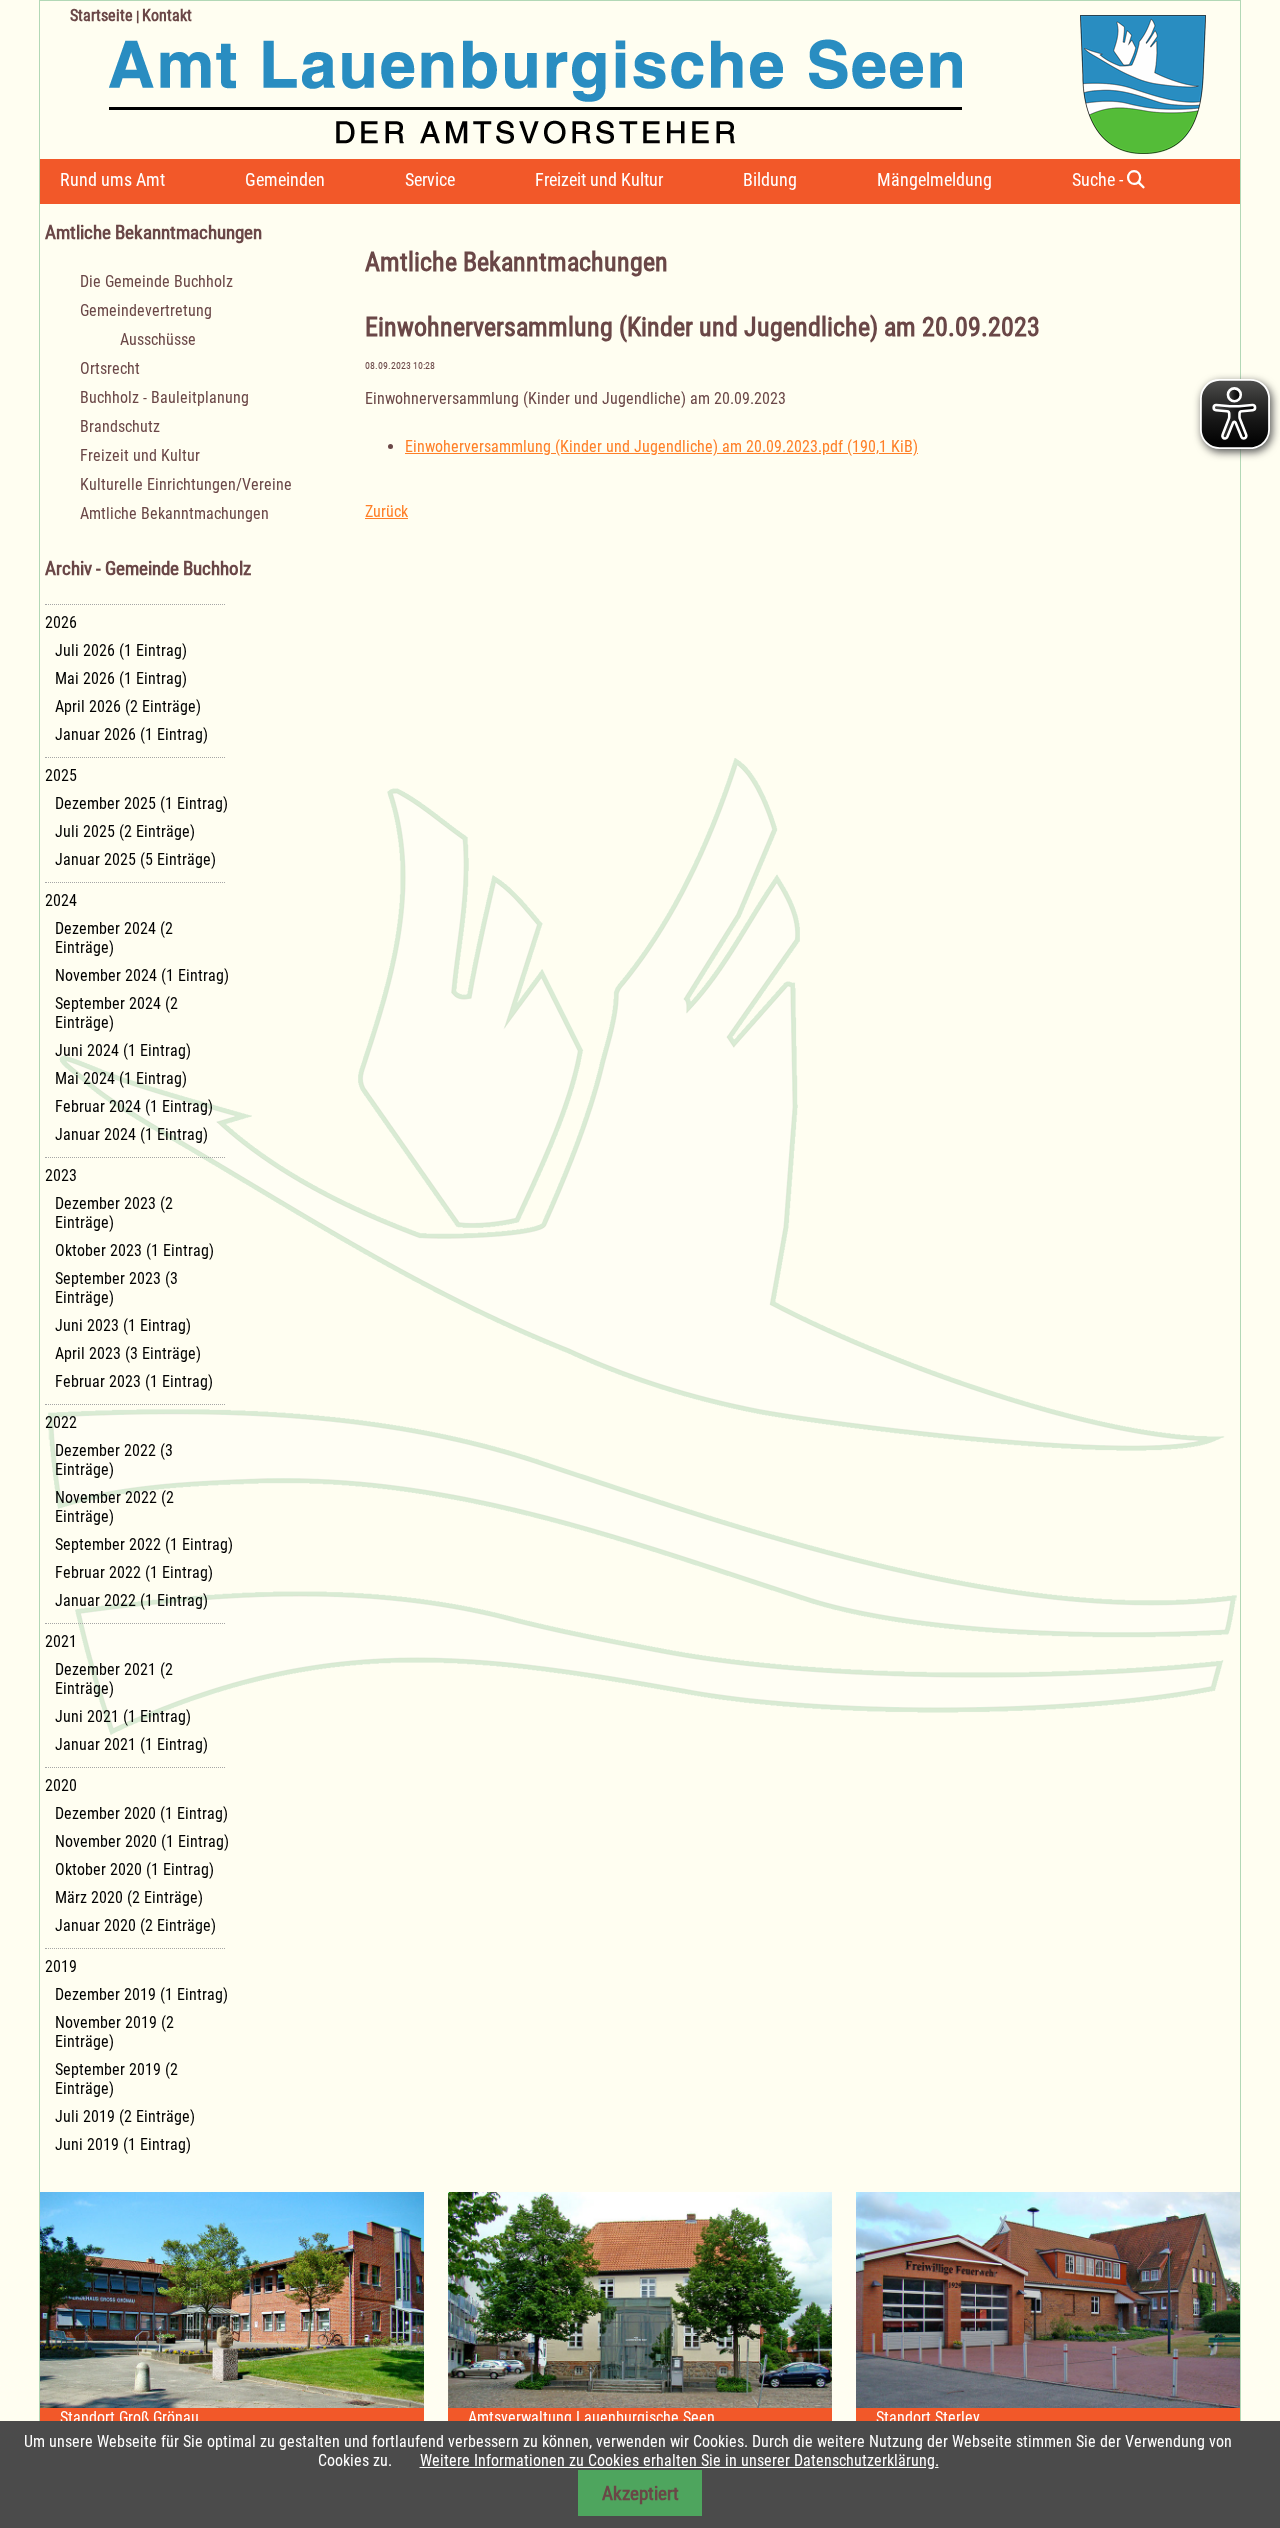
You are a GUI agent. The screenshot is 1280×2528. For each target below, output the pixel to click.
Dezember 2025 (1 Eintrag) (141, 803)
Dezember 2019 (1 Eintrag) (141, 1994)
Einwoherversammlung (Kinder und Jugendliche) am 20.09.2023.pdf (661, 446)
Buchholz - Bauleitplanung (164, 397)
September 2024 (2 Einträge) (116, 1013)
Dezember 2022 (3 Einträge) (114, 1460)
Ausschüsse (158, 339)
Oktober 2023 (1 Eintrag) (134, 1250)
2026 (61, 622)
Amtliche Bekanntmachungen (174, 513)
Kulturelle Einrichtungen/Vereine (186, 484)
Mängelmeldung (934, 179)
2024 (61, 900)
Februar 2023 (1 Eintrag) (134, 1381)
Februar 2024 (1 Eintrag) (134, 1106)
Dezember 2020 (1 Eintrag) (141, 1813)
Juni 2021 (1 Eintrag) (123, 1716)
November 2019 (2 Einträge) (114, 2032)
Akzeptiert (640, 2493)
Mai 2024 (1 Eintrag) (121, 1078)
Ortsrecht (110, 368)
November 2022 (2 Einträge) (114, 1507)
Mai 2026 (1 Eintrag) (121, 678)
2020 (61, 1785)
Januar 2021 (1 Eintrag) (131, 1744)
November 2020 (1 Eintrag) (142, 1841)
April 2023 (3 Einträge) (128, 1353)
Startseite (101, 15)
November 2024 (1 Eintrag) (142, 975)
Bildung (770, 179)
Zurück (386, 511)
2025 (61, 775)
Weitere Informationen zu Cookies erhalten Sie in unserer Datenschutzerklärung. (679, 2460)
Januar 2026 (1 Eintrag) (131, 734)
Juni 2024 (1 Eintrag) (123, 1050)
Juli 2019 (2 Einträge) (125, 2116)
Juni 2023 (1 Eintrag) (123, 1325)
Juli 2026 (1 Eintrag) (121, 650)
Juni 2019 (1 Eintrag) (123, 2144)
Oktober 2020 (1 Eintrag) (134, 1869)
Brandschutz (120, 426)
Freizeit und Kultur (599, 179)
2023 (61, 1175)
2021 (61, 1641)
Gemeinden (285, 179)
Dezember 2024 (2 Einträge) (114, 938)
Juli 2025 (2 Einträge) (125, 831)
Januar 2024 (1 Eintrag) (131, 1134)
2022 (61, 1422)
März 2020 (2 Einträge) (129, 1897)
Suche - (1099, 179)
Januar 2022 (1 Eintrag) (131, 1600)
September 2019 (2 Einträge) (116, 2079)
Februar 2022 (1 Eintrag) (134, 1572)
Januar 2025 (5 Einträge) (135, 859)
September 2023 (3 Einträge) (116, 1288)
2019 (61, 1966)
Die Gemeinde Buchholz (156, 281)
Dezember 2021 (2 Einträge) (114, 1679)
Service (430, 179)
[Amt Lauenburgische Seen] (623, 77)
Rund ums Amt (112, 179)
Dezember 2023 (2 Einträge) (114, 1213)
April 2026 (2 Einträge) (128, 706)
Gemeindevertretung (146, 310)
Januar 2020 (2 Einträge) (135, 1925)
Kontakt (167, 15)
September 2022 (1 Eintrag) (144, 1544)
